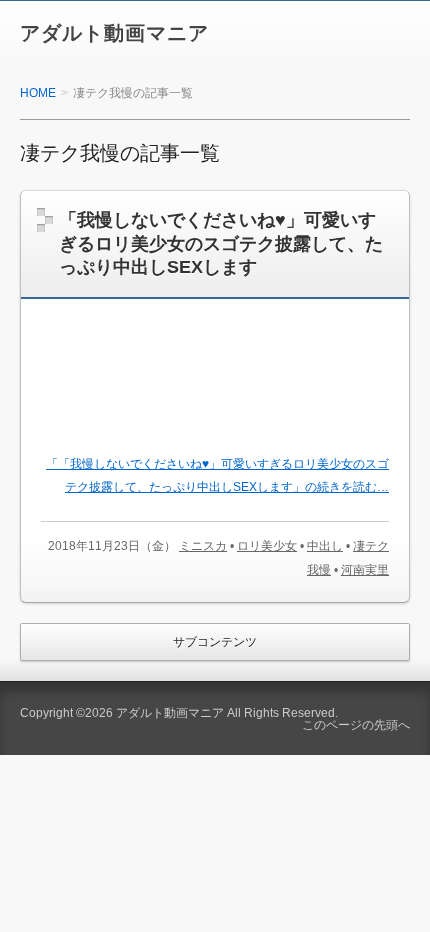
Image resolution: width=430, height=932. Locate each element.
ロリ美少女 (267, 546)
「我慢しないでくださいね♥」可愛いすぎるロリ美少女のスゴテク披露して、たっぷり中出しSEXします (221, 243)
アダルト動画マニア (114, 33)
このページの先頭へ (356, 725)
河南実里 (365, 570)
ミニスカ (203, 546)
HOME (38, 93)
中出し (325, 546)
